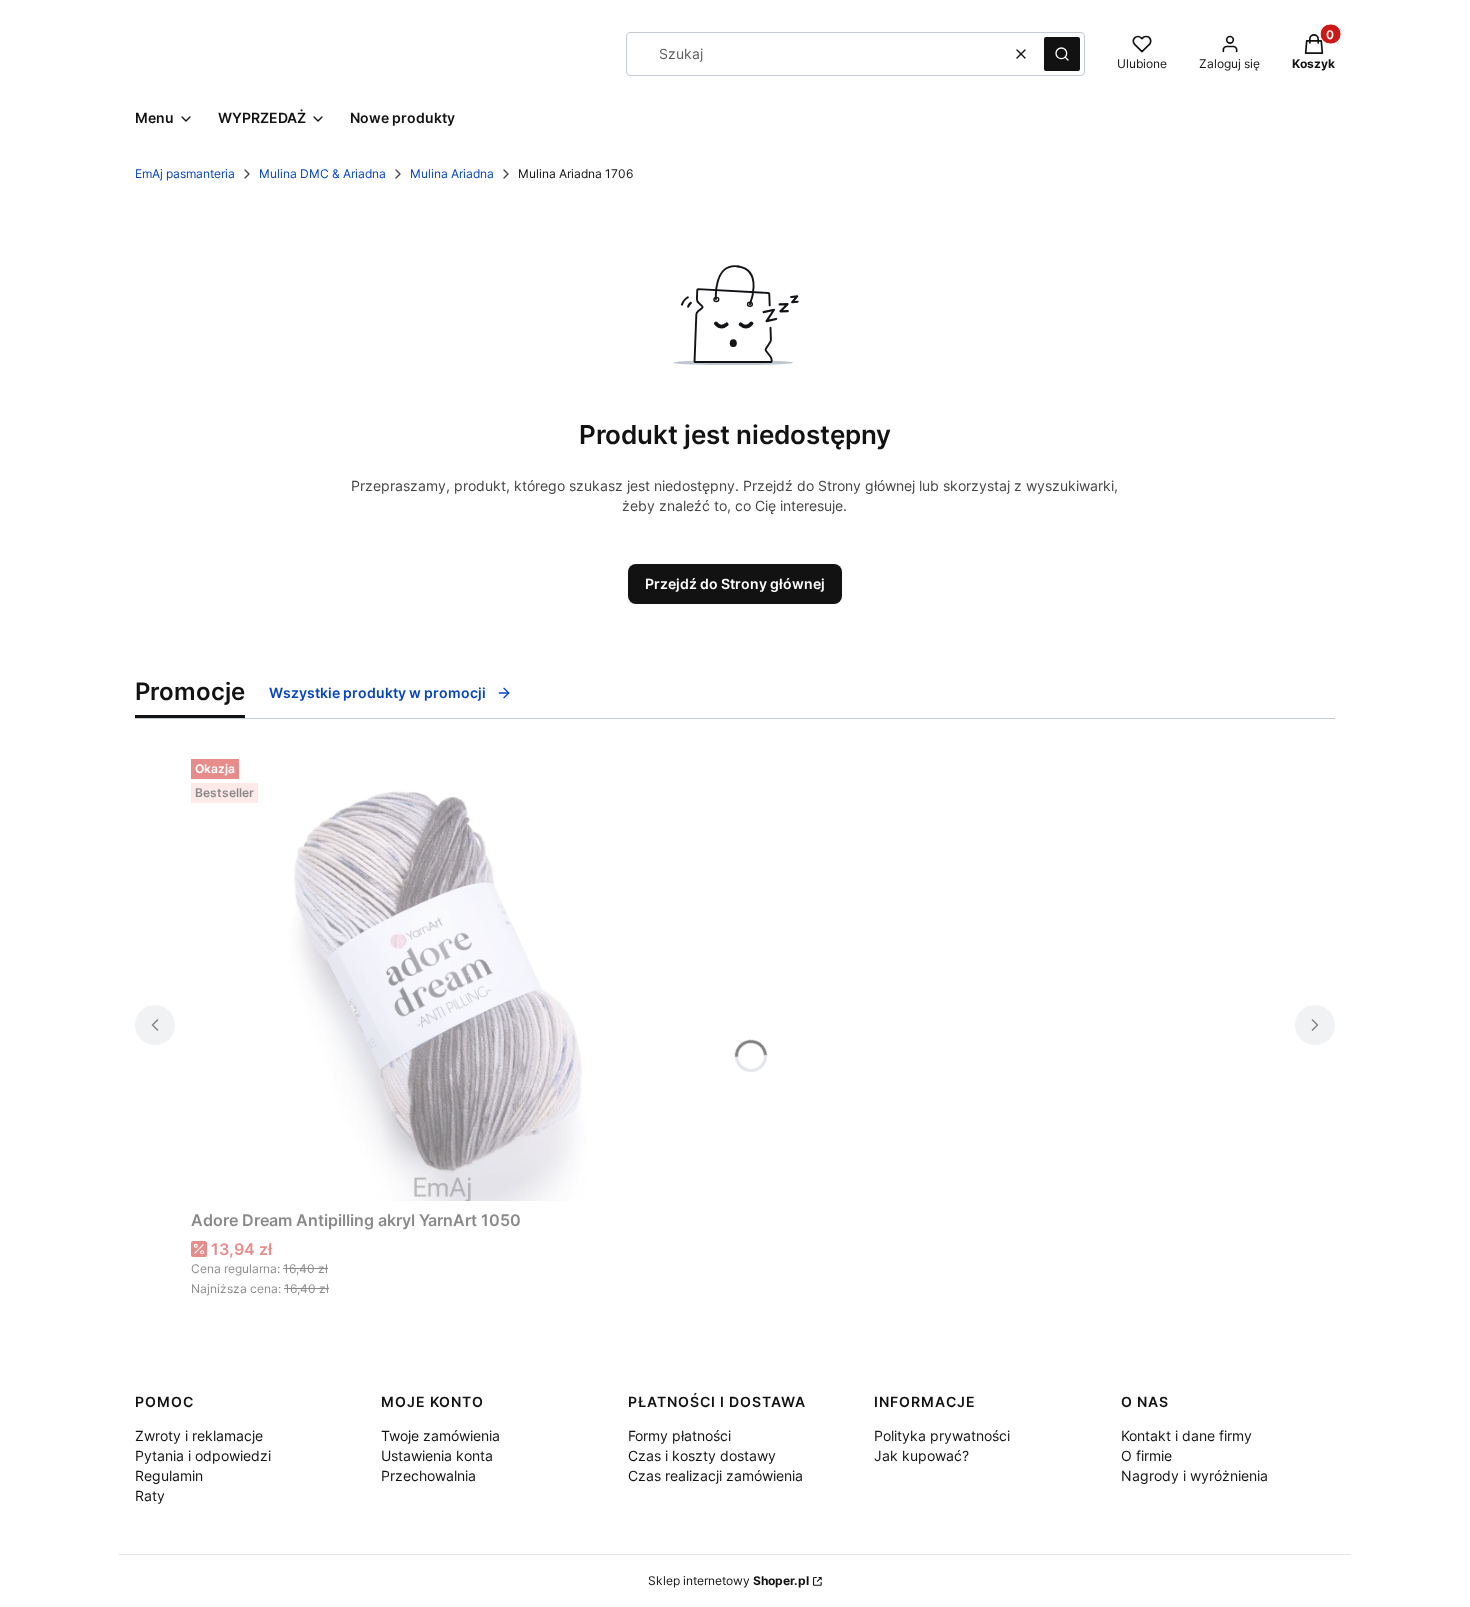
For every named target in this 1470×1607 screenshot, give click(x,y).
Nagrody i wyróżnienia (1194, 1475)
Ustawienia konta (437, 1455)
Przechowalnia (428, 1475)
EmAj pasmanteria (185, 173)
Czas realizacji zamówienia (715, 1475)
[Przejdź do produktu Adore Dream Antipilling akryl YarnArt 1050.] (441, 976)
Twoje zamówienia (440, 1435)
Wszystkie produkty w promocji (377, 692)
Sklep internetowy (728, 1580)
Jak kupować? (921, 1455)
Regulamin (169, 1475)
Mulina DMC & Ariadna (322, 173)
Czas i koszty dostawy (702, 1455)
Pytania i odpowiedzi (203, 1455)
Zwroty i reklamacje (199, 1435)
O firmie (1146, 1455)
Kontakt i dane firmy (1186, 1435)
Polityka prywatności (942, 1435)
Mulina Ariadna (452, 173)
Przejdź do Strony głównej (735, 583)
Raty (150, 1495)
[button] (1062, 54)
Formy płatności (679, 1435)
